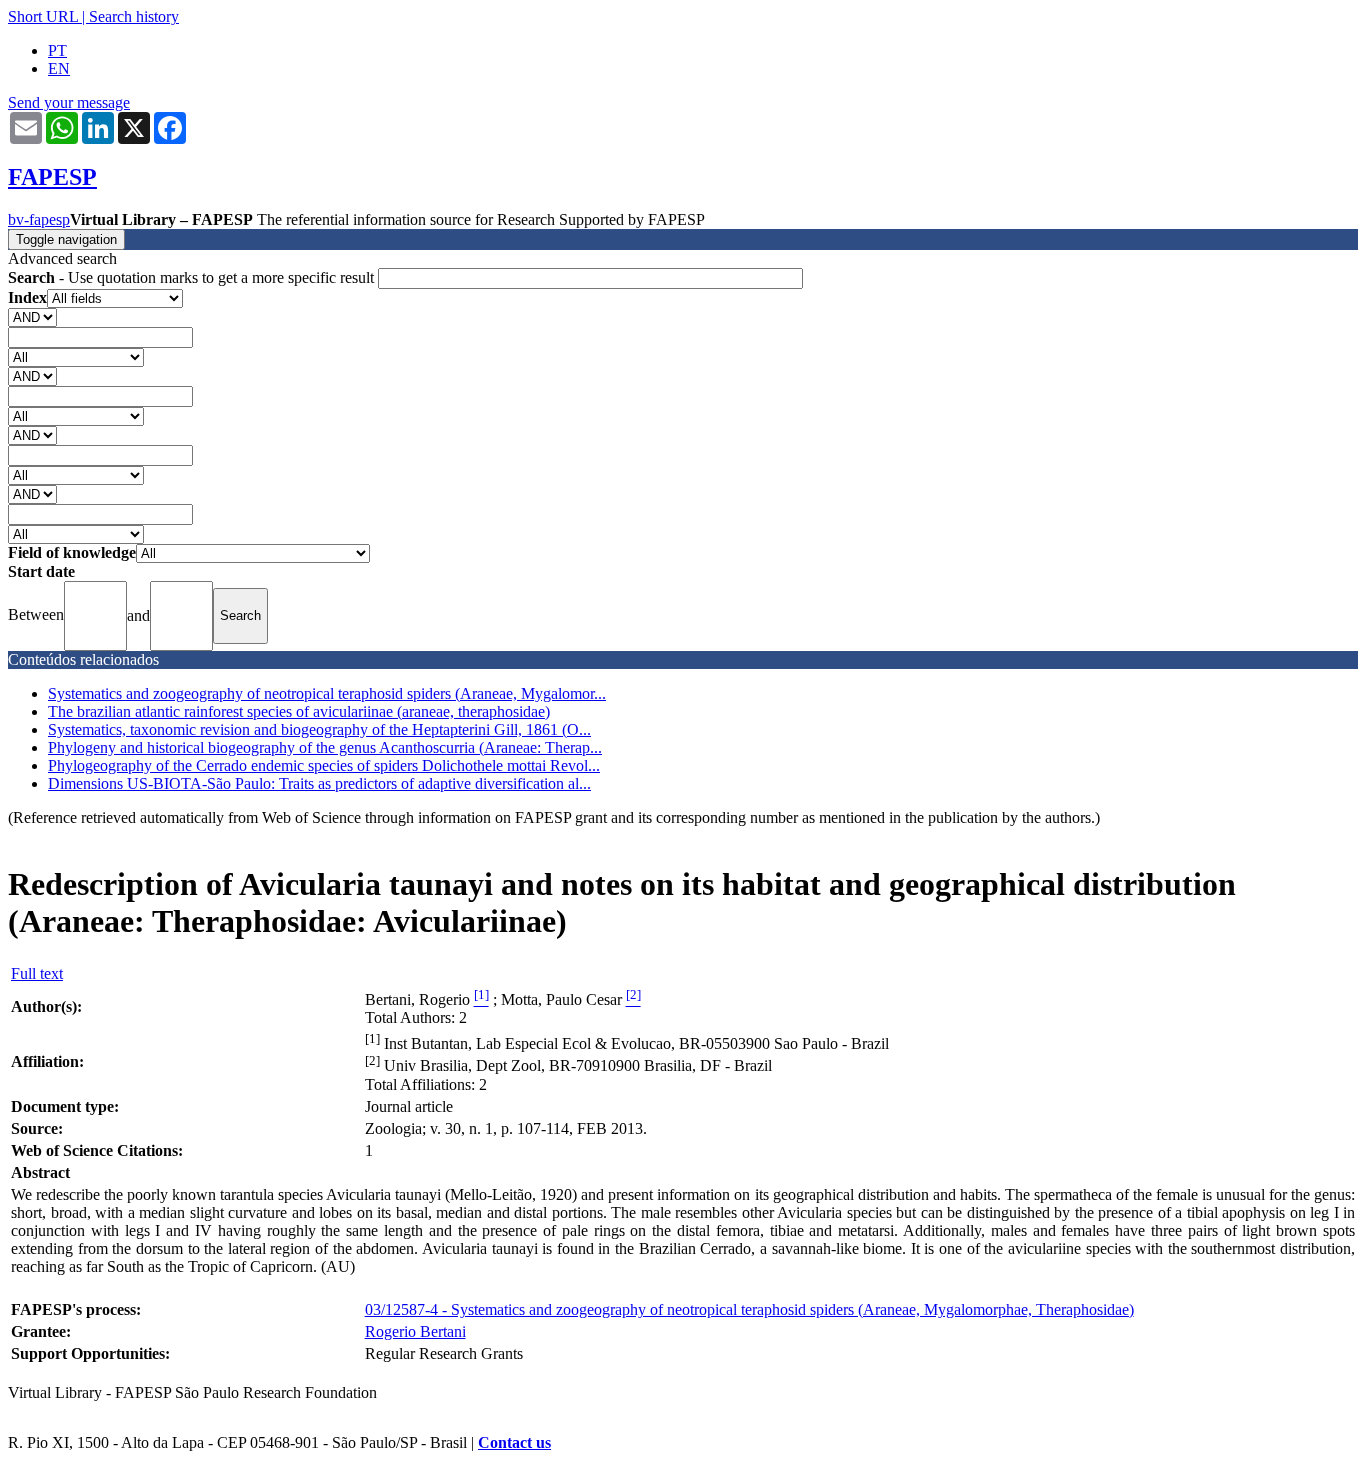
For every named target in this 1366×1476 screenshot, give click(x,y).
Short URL (43, 16)
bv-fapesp (39, 219)
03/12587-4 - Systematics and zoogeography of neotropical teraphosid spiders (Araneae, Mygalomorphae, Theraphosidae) (749, 1309)
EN (59, 68)
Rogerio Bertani (415, 1331)
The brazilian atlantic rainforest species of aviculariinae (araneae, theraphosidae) (299, 711)
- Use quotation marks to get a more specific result (193, 277)
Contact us (514, 1442)
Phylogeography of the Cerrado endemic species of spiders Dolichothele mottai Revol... (324, 765)
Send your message (69, 102)
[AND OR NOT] (32, 316)
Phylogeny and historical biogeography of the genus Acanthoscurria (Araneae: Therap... (325, 747)
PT (57, 50)
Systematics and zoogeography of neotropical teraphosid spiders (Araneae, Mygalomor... (327, 693)
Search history (134, 16)
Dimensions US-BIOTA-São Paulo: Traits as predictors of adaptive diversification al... (319, 783)
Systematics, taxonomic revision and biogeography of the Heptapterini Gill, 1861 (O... (319, 729)
